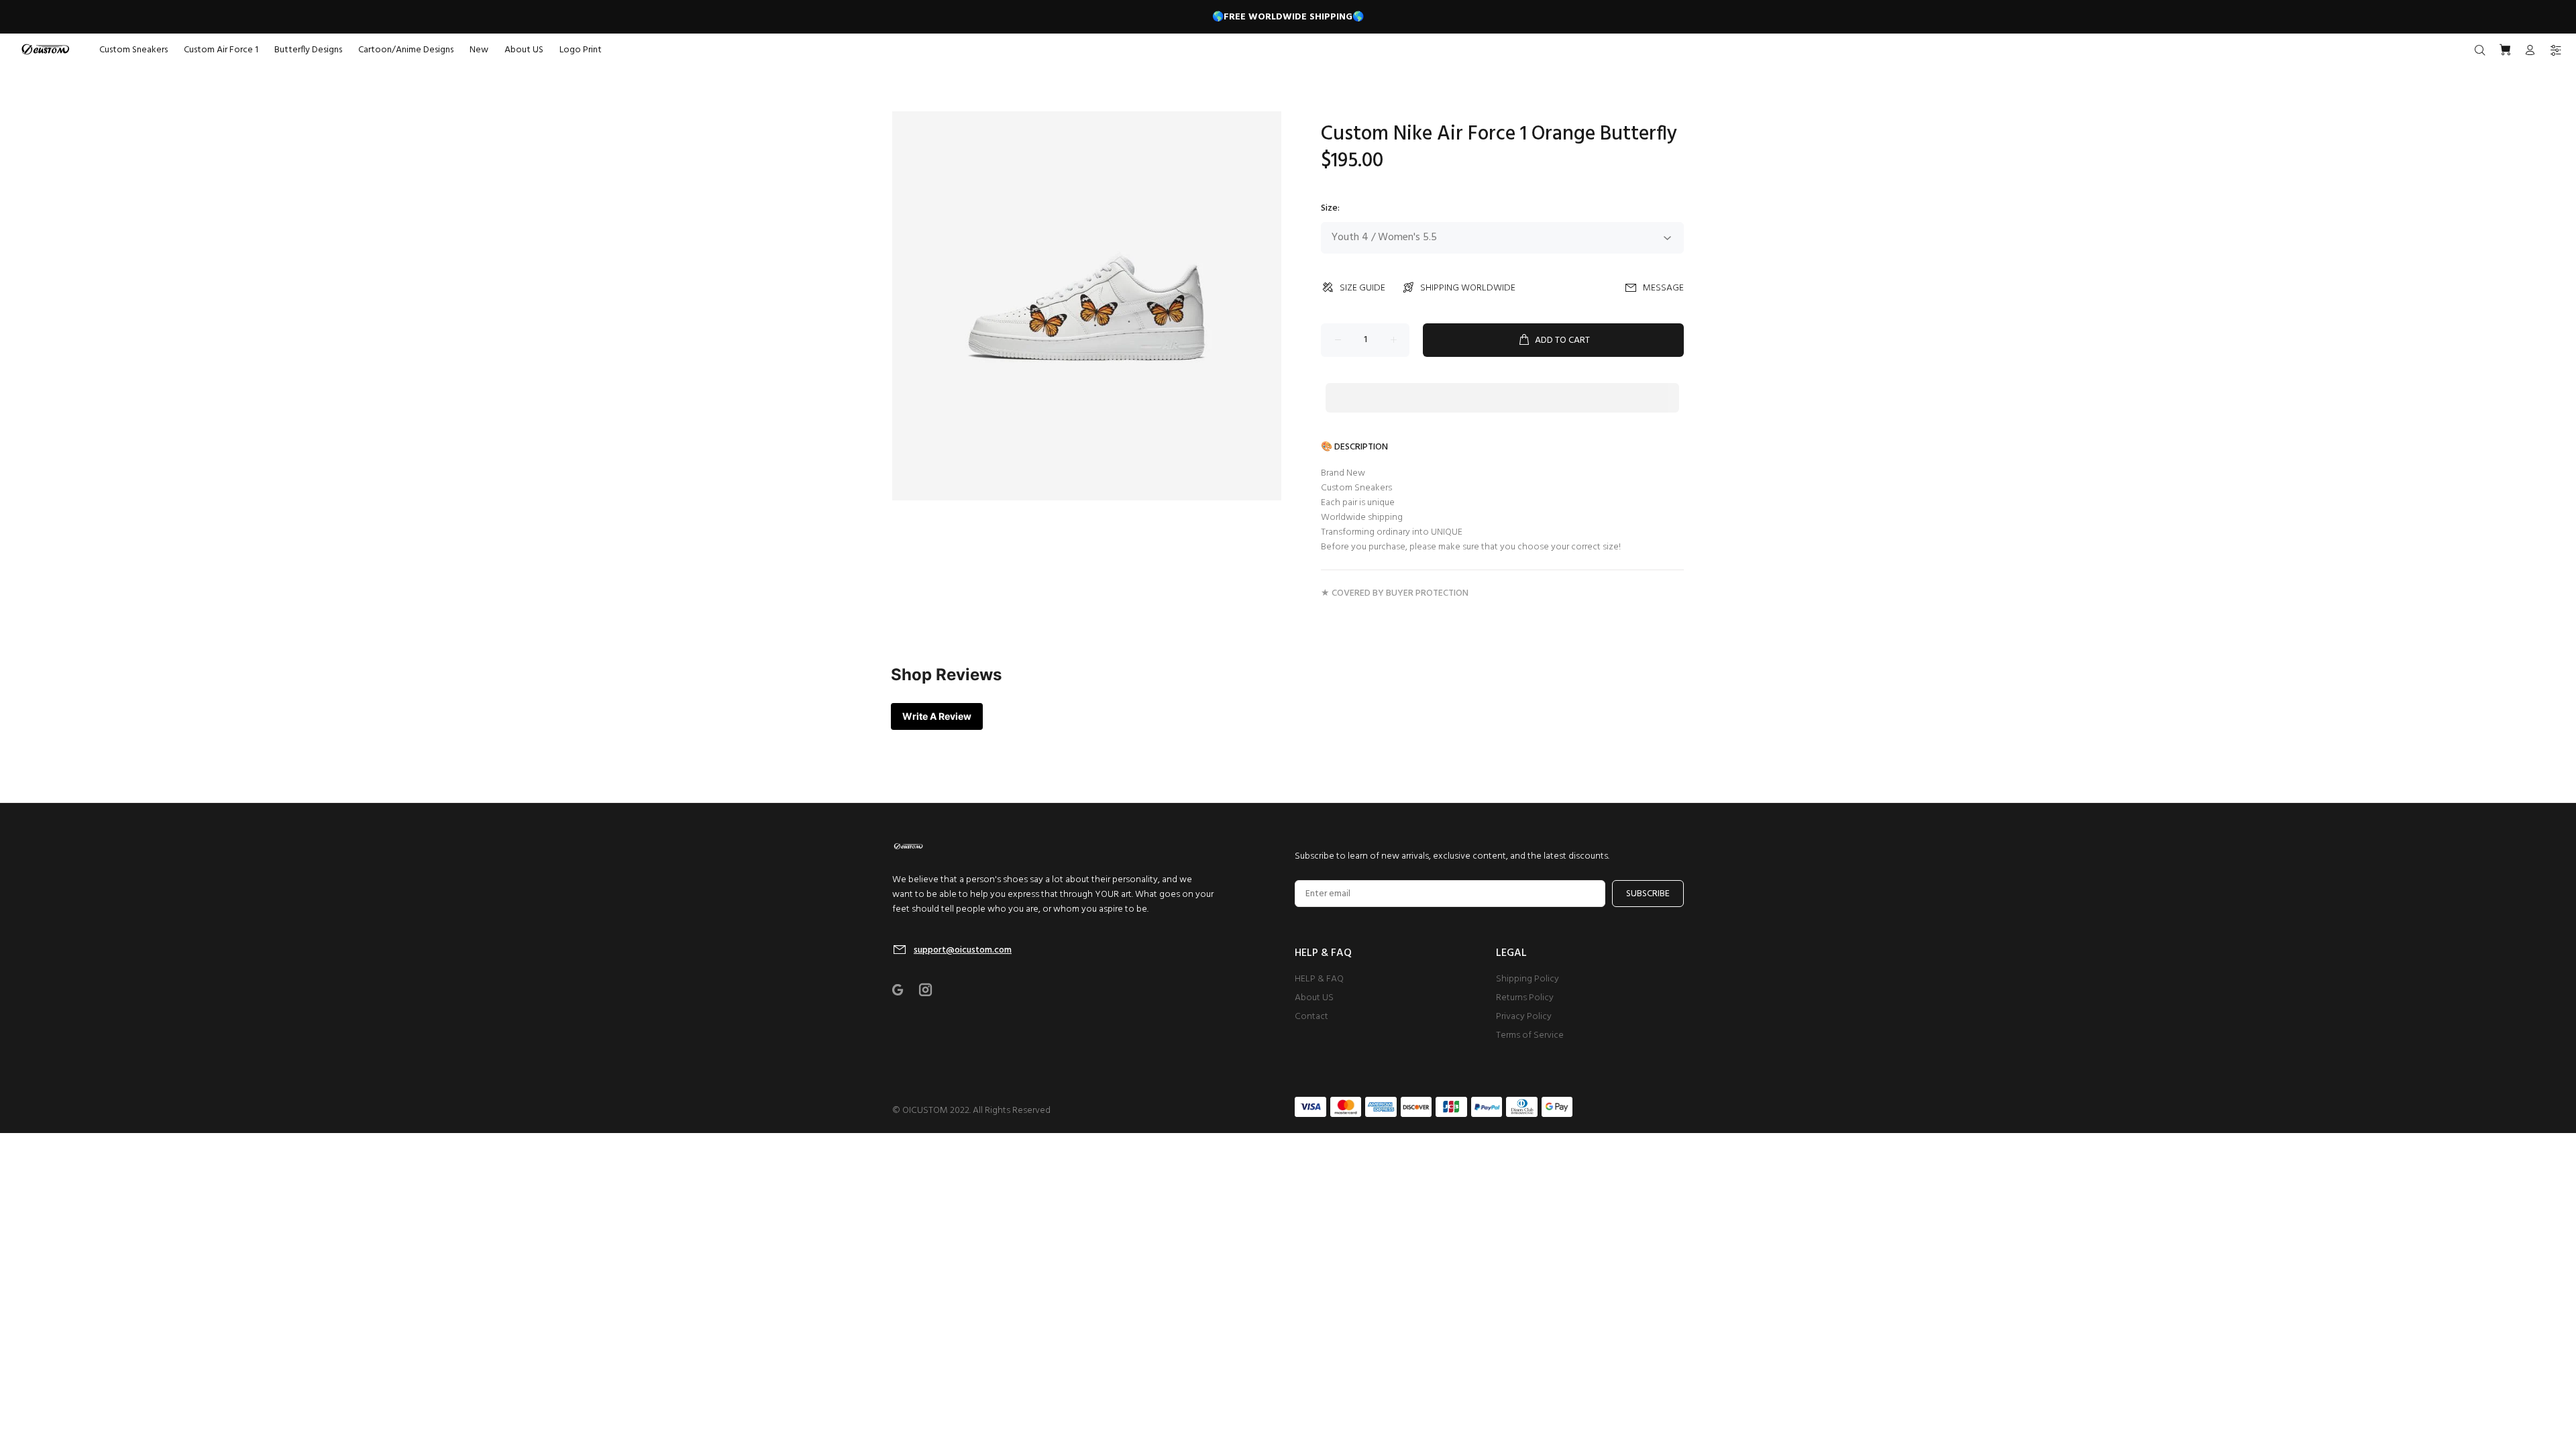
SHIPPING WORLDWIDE (1468, 288)
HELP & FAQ (1319, 979)
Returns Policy (1525, 998)
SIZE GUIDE (1362, 288)
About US (1314, 998)
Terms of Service (1530, 1035)
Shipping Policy (1527, 979)
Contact (1311, 1017)
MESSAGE (1663, 288)
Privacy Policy (1524, 1017)
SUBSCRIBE (1648, 894)
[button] (1502, 385)
